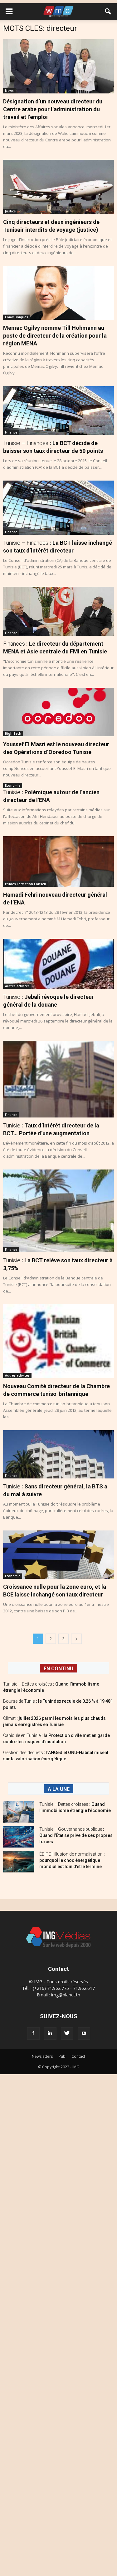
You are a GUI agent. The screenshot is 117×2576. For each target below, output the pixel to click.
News (9, 91)
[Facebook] (33, 2033)
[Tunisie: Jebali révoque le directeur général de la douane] (58, 964)
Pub (62, 2056)
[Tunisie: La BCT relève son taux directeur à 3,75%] (58, 1211)
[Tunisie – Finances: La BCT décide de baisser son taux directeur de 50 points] (58, 411)
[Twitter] (67, 2033)
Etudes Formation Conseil (25, 884)
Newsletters (42, 2056)
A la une (59, 1789)
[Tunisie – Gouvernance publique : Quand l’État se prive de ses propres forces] (19, 1837)
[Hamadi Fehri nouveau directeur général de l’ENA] (58, 861)
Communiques (17, 317)
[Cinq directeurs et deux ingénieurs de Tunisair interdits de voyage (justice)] (58, 187)
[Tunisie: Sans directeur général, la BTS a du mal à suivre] (58, 1454)
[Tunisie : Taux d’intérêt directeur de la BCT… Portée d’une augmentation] (58, 1079)
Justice (10, 211)
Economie (13, 785)
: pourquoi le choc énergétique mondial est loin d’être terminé (72, 1860)
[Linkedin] (50, 2033)
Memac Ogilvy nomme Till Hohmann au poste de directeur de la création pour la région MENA (55, 336)
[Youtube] (84, 2033)
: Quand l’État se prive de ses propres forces (76, 1835)
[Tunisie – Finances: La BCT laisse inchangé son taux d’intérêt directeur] (58, 508)
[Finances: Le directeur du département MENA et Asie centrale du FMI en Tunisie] (58, 611)
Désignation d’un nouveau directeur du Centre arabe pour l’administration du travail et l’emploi (53, 109)
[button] (108, 12)
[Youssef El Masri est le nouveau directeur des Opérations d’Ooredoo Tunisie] (58, 712)
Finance (11, 432)
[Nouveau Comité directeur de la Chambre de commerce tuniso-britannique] (58, 1341)
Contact (78, 2056)
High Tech (13, 733)
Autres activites (17, 986)
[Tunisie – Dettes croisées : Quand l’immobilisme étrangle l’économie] (19, 1812)
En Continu (58, 1669)
